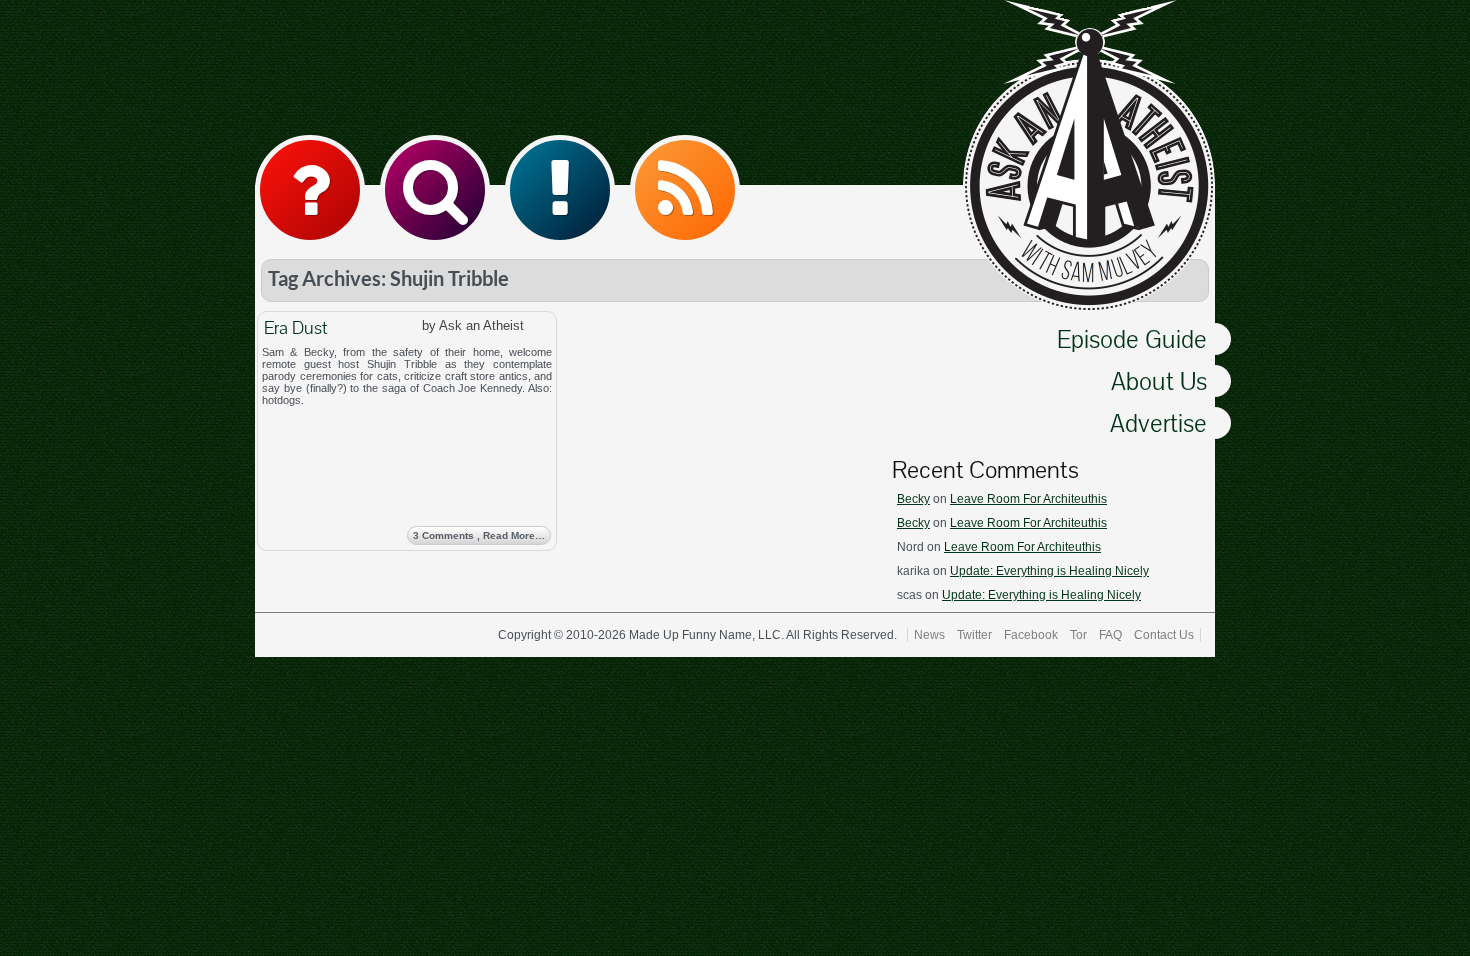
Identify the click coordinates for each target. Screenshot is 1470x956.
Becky (913, 499)
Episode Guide (1132, 339)
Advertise (1158, 423)
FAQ (1110, 635)
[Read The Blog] (560, 190)
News (929, 635)
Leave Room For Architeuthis (1028, 499)
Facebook (1031, 635)
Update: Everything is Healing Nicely (1049, 571)
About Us (1159, 381)
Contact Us (1164, 635)
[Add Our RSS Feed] (685, 190)
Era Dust (296, 327)
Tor (1078, 635)
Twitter (974, 635)
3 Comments (479, 535)
